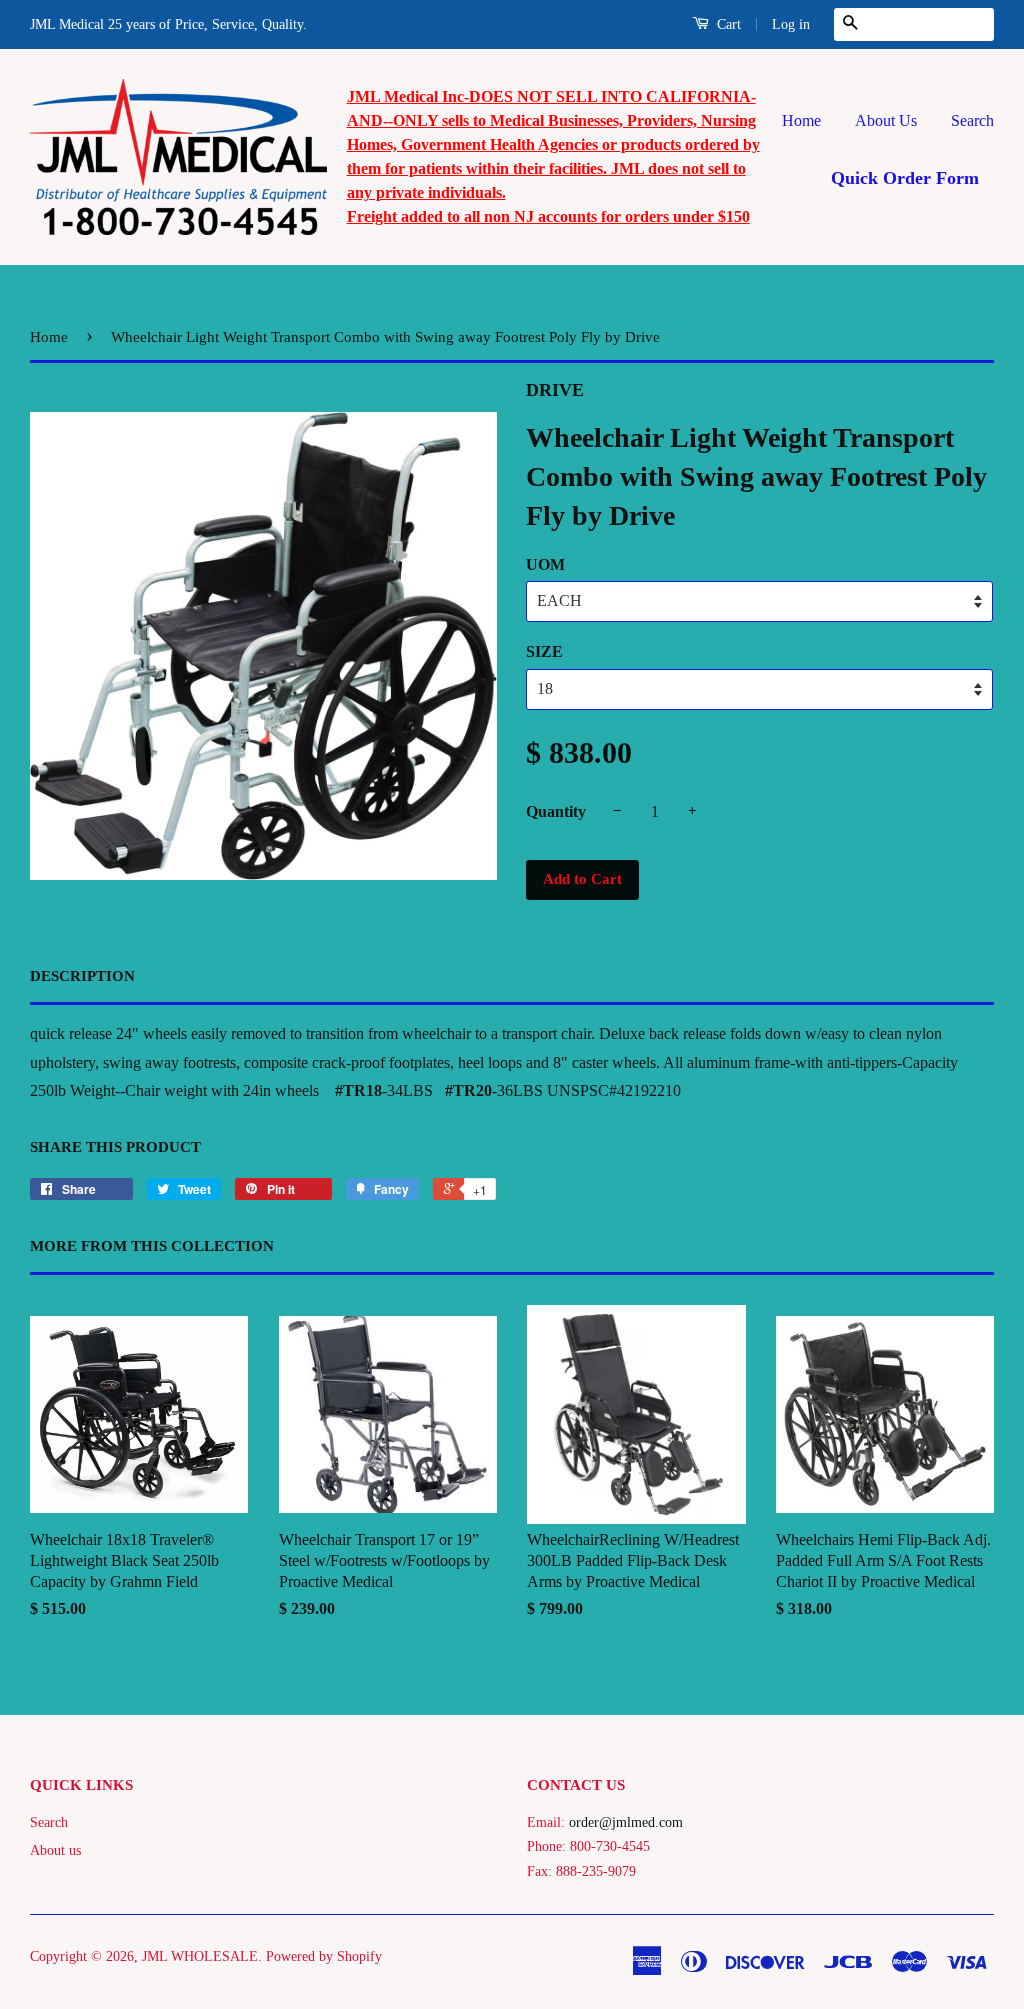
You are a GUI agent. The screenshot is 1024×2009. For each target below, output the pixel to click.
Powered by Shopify (324, 1956)
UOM (545, 564)
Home (801, 120)
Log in (791, 24)
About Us (886, 120)
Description (82, 976)
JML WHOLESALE (200, 1956)
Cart (727, 24)
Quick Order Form (905, 178)
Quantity (556, 811)
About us (55, 1850)
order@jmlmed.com (626, 1822)
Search (972, 120)
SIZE (544, 651)
